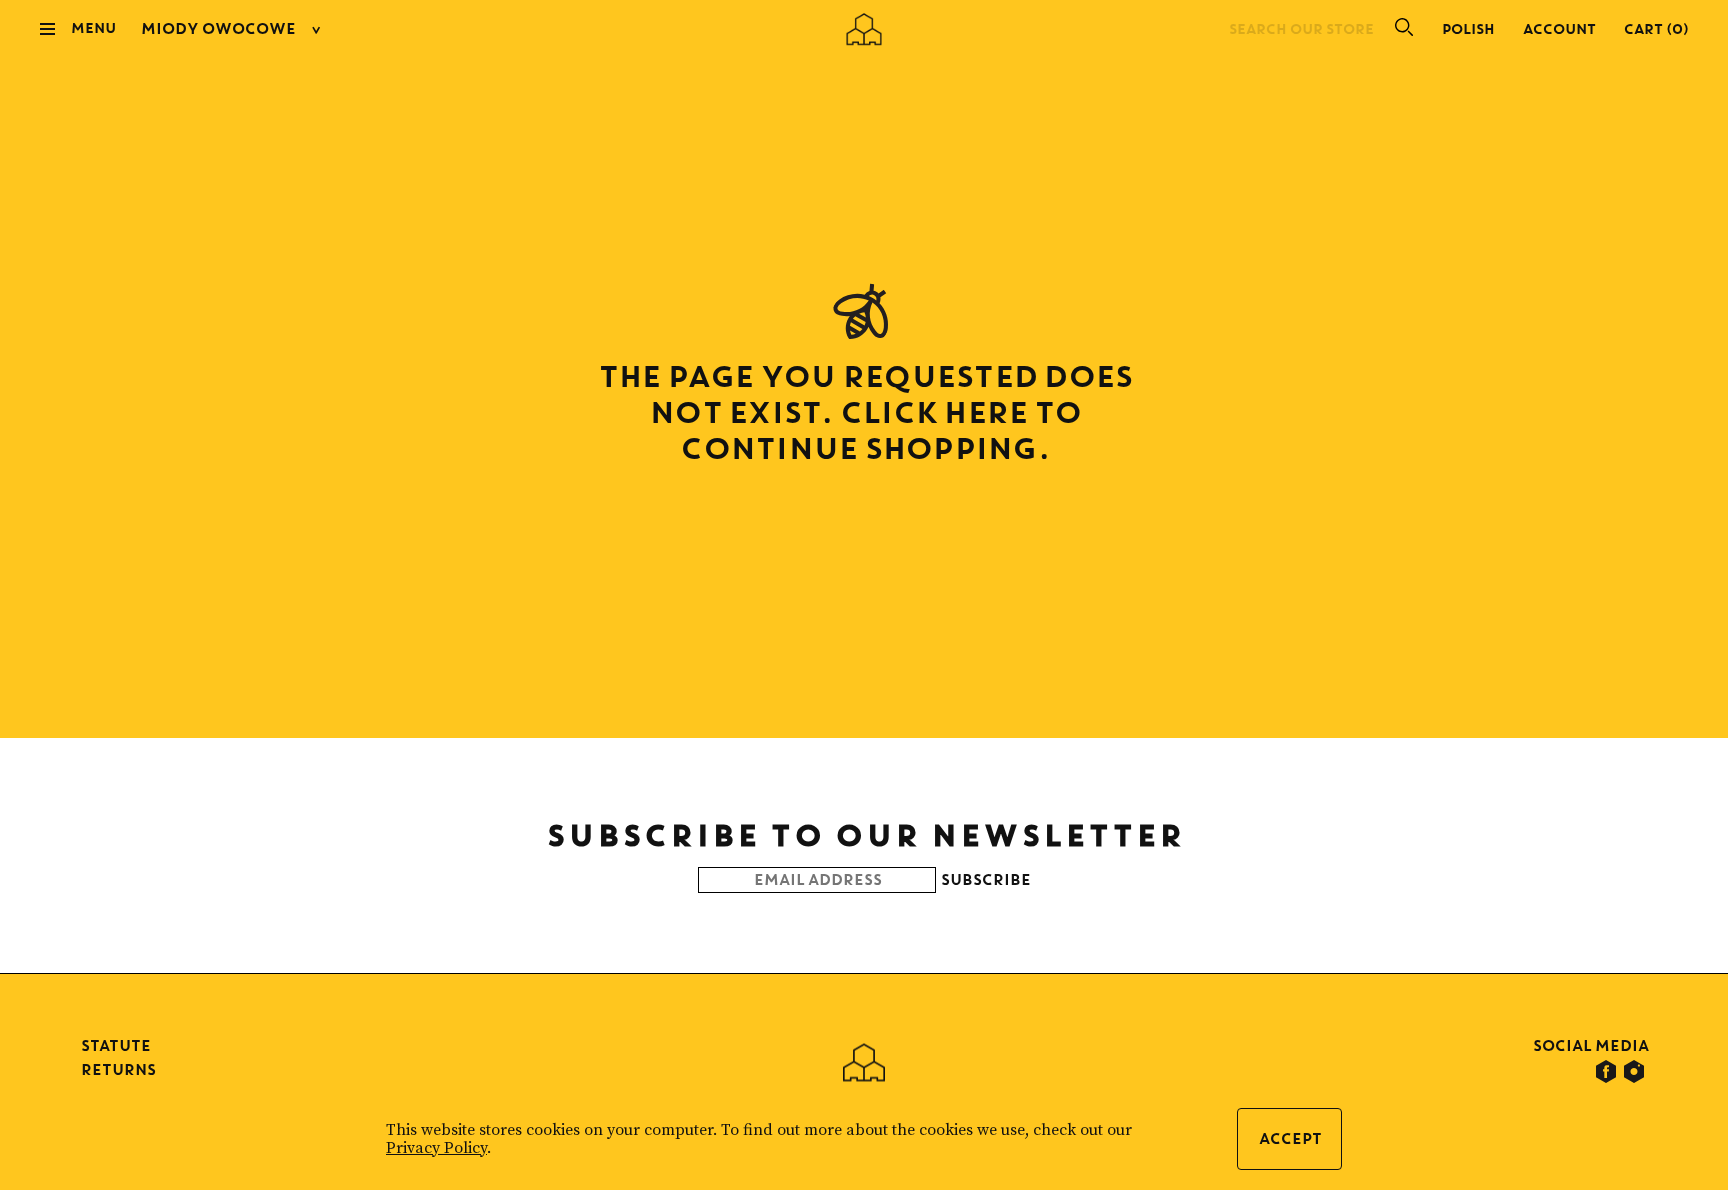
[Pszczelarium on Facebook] (1606, 1072)
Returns (117, 1069)
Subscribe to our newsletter (864, 834)
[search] (1396, 28)
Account (1558, 29)
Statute (115, 1045)
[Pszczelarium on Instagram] (1634, 1072)
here (984, 411)
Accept (1289, 1138)
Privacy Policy (436, 1148)
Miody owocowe (217, 28)
